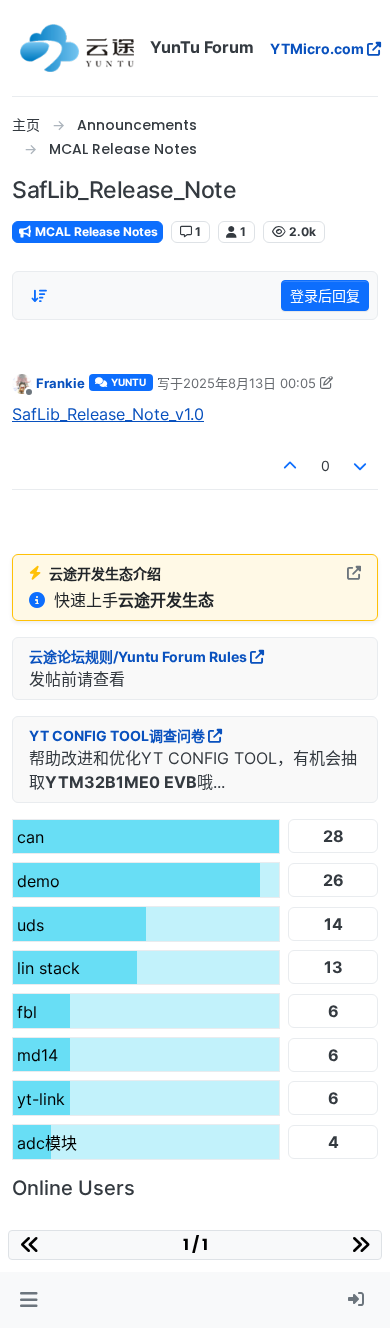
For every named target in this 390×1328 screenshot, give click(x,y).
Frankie (60, 383)
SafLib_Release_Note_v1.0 (108, 414)
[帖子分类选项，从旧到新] (39, 296)
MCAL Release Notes (95, 231)
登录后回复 (325, 295)
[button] (28, 1300)
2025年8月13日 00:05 (249, 383)
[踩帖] (361, 465)
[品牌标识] (77, 48)
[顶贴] (290, 465)
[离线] (22, 382)
